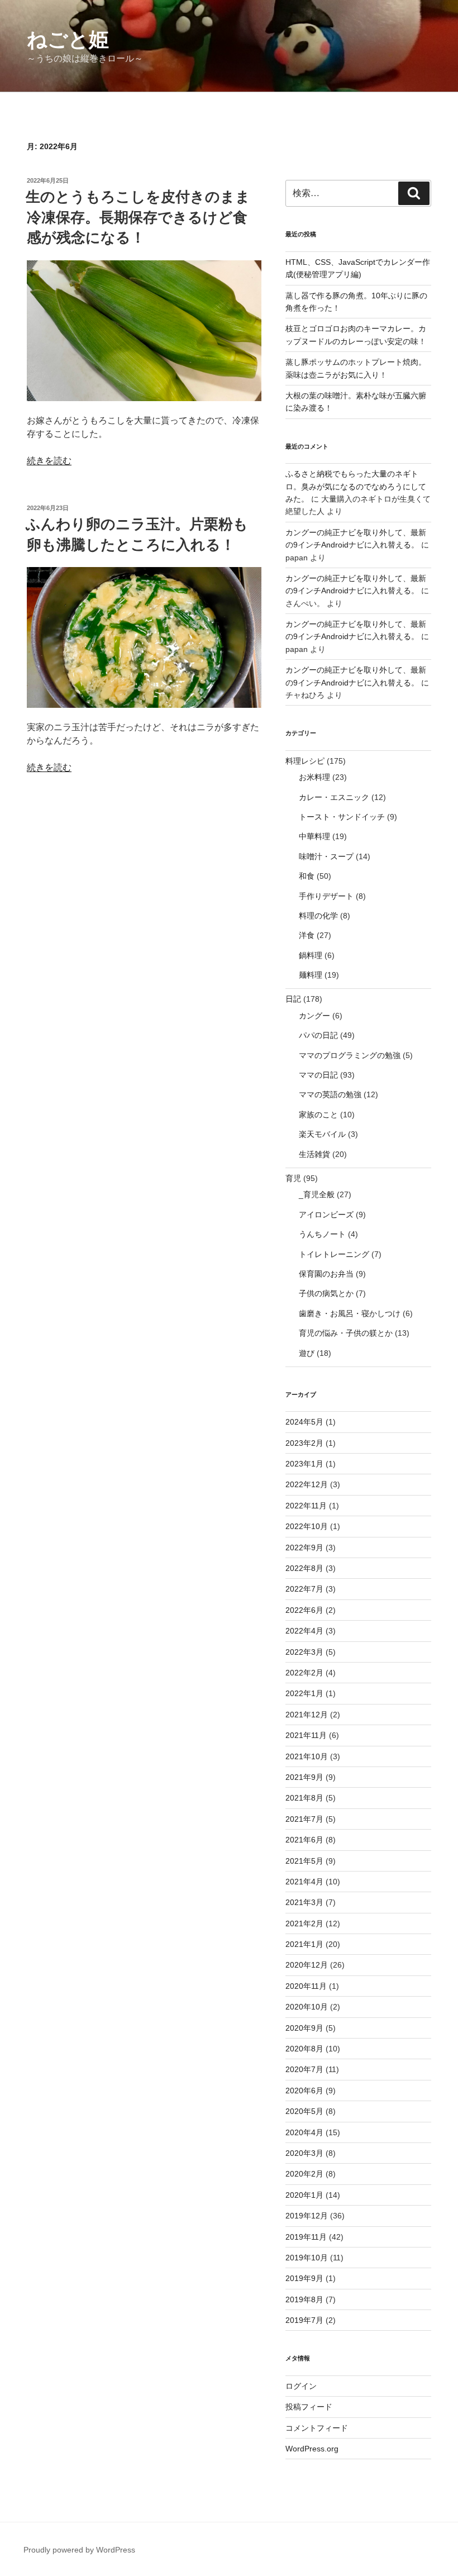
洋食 (307, 935)
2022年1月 (304, 1693)
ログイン (301, 2386)
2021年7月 (304, 1819)
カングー (314, 1016)
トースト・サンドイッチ (342, 817)
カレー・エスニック (334, 797)
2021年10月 (307, 1756)
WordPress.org (312, 2449)
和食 (307, 876)
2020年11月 (306, 1986)
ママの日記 (318, 1075)
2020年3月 (304, 2153)
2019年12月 (307, 2216)
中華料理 (314, 836)
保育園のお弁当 (326, 1274)
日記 (293, 999)
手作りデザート (326, 896)
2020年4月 (304, 2132)
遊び (307, 1353)
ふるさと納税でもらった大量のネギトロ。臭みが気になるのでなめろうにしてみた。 (356, 486)
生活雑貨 (314, 1154)
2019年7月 (304, 2320)
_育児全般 (317, 1194)
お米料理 (314, 777)
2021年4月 (304, 1882)
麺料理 (311, 975)
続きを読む (49, 461)
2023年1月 (304, 1464)
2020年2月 (304, 2174)
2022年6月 (304, 1610)
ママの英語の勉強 (330, 1094)
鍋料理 (311, 955)
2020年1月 (304, 2195)
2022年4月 (304, 1631)
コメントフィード (317, 2428)
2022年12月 (307, 1484)
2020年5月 (304, 2111)
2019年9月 (304, 2278)
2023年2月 (304, 1443)
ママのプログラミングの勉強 (350, 1055)
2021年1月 (304, 1944)
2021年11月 (306, 1735)
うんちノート (322, 1234)
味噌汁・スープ (326, 856)
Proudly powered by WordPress (79, 2550)
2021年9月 (304, 1777)
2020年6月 (304, 2091)
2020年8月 (304, 2049)
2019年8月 (304, 2299)
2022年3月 (304, 1652)
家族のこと (318, 1115)
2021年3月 (304, 1902)
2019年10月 (307, 2258)
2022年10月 (307, 1526)
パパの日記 (318, 1035)
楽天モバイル (322, 1134)
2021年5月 (304, 1861)
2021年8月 (304, 1798)
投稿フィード (309, 2407)
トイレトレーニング (334, 1254)
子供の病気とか (326, 1293)
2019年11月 (306, 2237)
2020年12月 (307, 1965)
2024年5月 (304, 1422)
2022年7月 (304, 1589)
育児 (293, 1178)
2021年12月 (307, 1715)
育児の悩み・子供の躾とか (346, 1333)
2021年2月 (304, 1923)
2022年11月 (306, 1506)
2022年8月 (304, 1568)
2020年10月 (307, 2007)
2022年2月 (304, 1673)
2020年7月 (304, 2069)
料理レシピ (305, 761)
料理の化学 (318, 916)
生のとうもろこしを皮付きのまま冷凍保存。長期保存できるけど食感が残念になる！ (138, 217)
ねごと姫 (68, 39)
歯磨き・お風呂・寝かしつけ (350, 1313)
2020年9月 (304, 2028)
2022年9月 (304, 1547)
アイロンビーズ (326, 1215)
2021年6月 (304, 1840)
